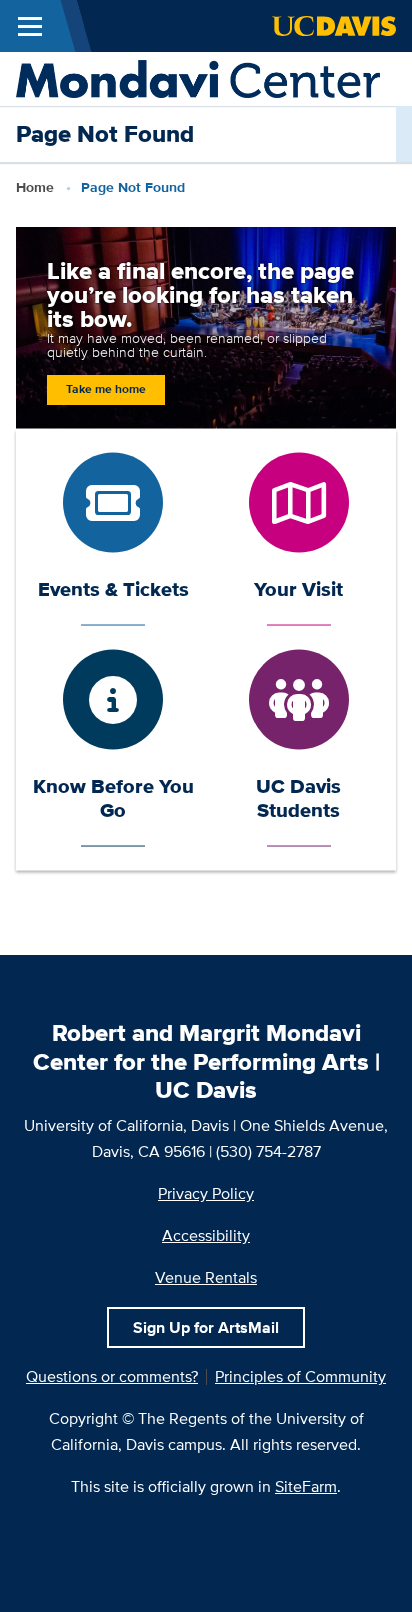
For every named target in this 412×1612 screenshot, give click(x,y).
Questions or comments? (112, 1376)
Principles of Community (300, 1376)
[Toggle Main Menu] (30, 26)
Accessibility (206, 1235)
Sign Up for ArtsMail (206, 1327)
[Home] (198, 77)
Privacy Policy (206, 1193)
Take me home (106, 389)
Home (35, 187)
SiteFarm (306, 1486)
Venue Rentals (206, 1277)
